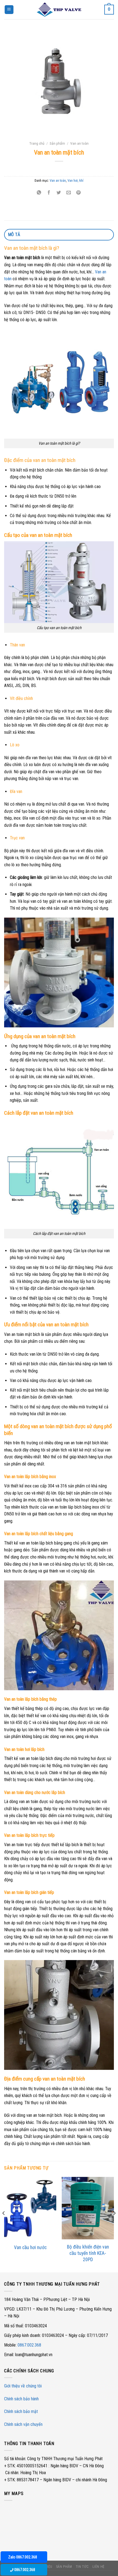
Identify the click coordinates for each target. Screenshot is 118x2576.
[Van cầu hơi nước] (30, 2208)
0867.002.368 (29, 2345)
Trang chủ (37, 143)
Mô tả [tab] (14, 235)
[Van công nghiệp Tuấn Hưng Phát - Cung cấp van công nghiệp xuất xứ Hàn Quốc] (59, 9)
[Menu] (9, 10)
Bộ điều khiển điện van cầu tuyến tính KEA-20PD (88, 2253)
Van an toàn (79, 143)
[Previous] (4, 2224)
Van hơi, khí (75, 180)
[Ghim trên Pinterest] (79, 193)
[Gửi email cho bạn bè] (69, 193)
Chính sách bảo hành (21, 2399)
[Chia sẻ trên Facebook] (49, 193)
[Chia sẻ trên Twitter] (59, 193)
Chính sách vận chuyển (23, 2424)
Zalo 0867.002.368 (23, 2557)
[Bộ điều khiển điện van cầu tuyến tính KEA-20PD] (88, 2208)
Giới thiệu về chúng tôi (23, 2386)
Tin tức (82, 2567)
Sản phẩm (57, 143)
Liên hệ (99, 2567)
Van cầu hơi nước (30, 2247)
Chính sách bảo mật (21, 2411)
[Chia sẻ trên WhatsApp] (39, 193)
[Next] (114, 2224)
